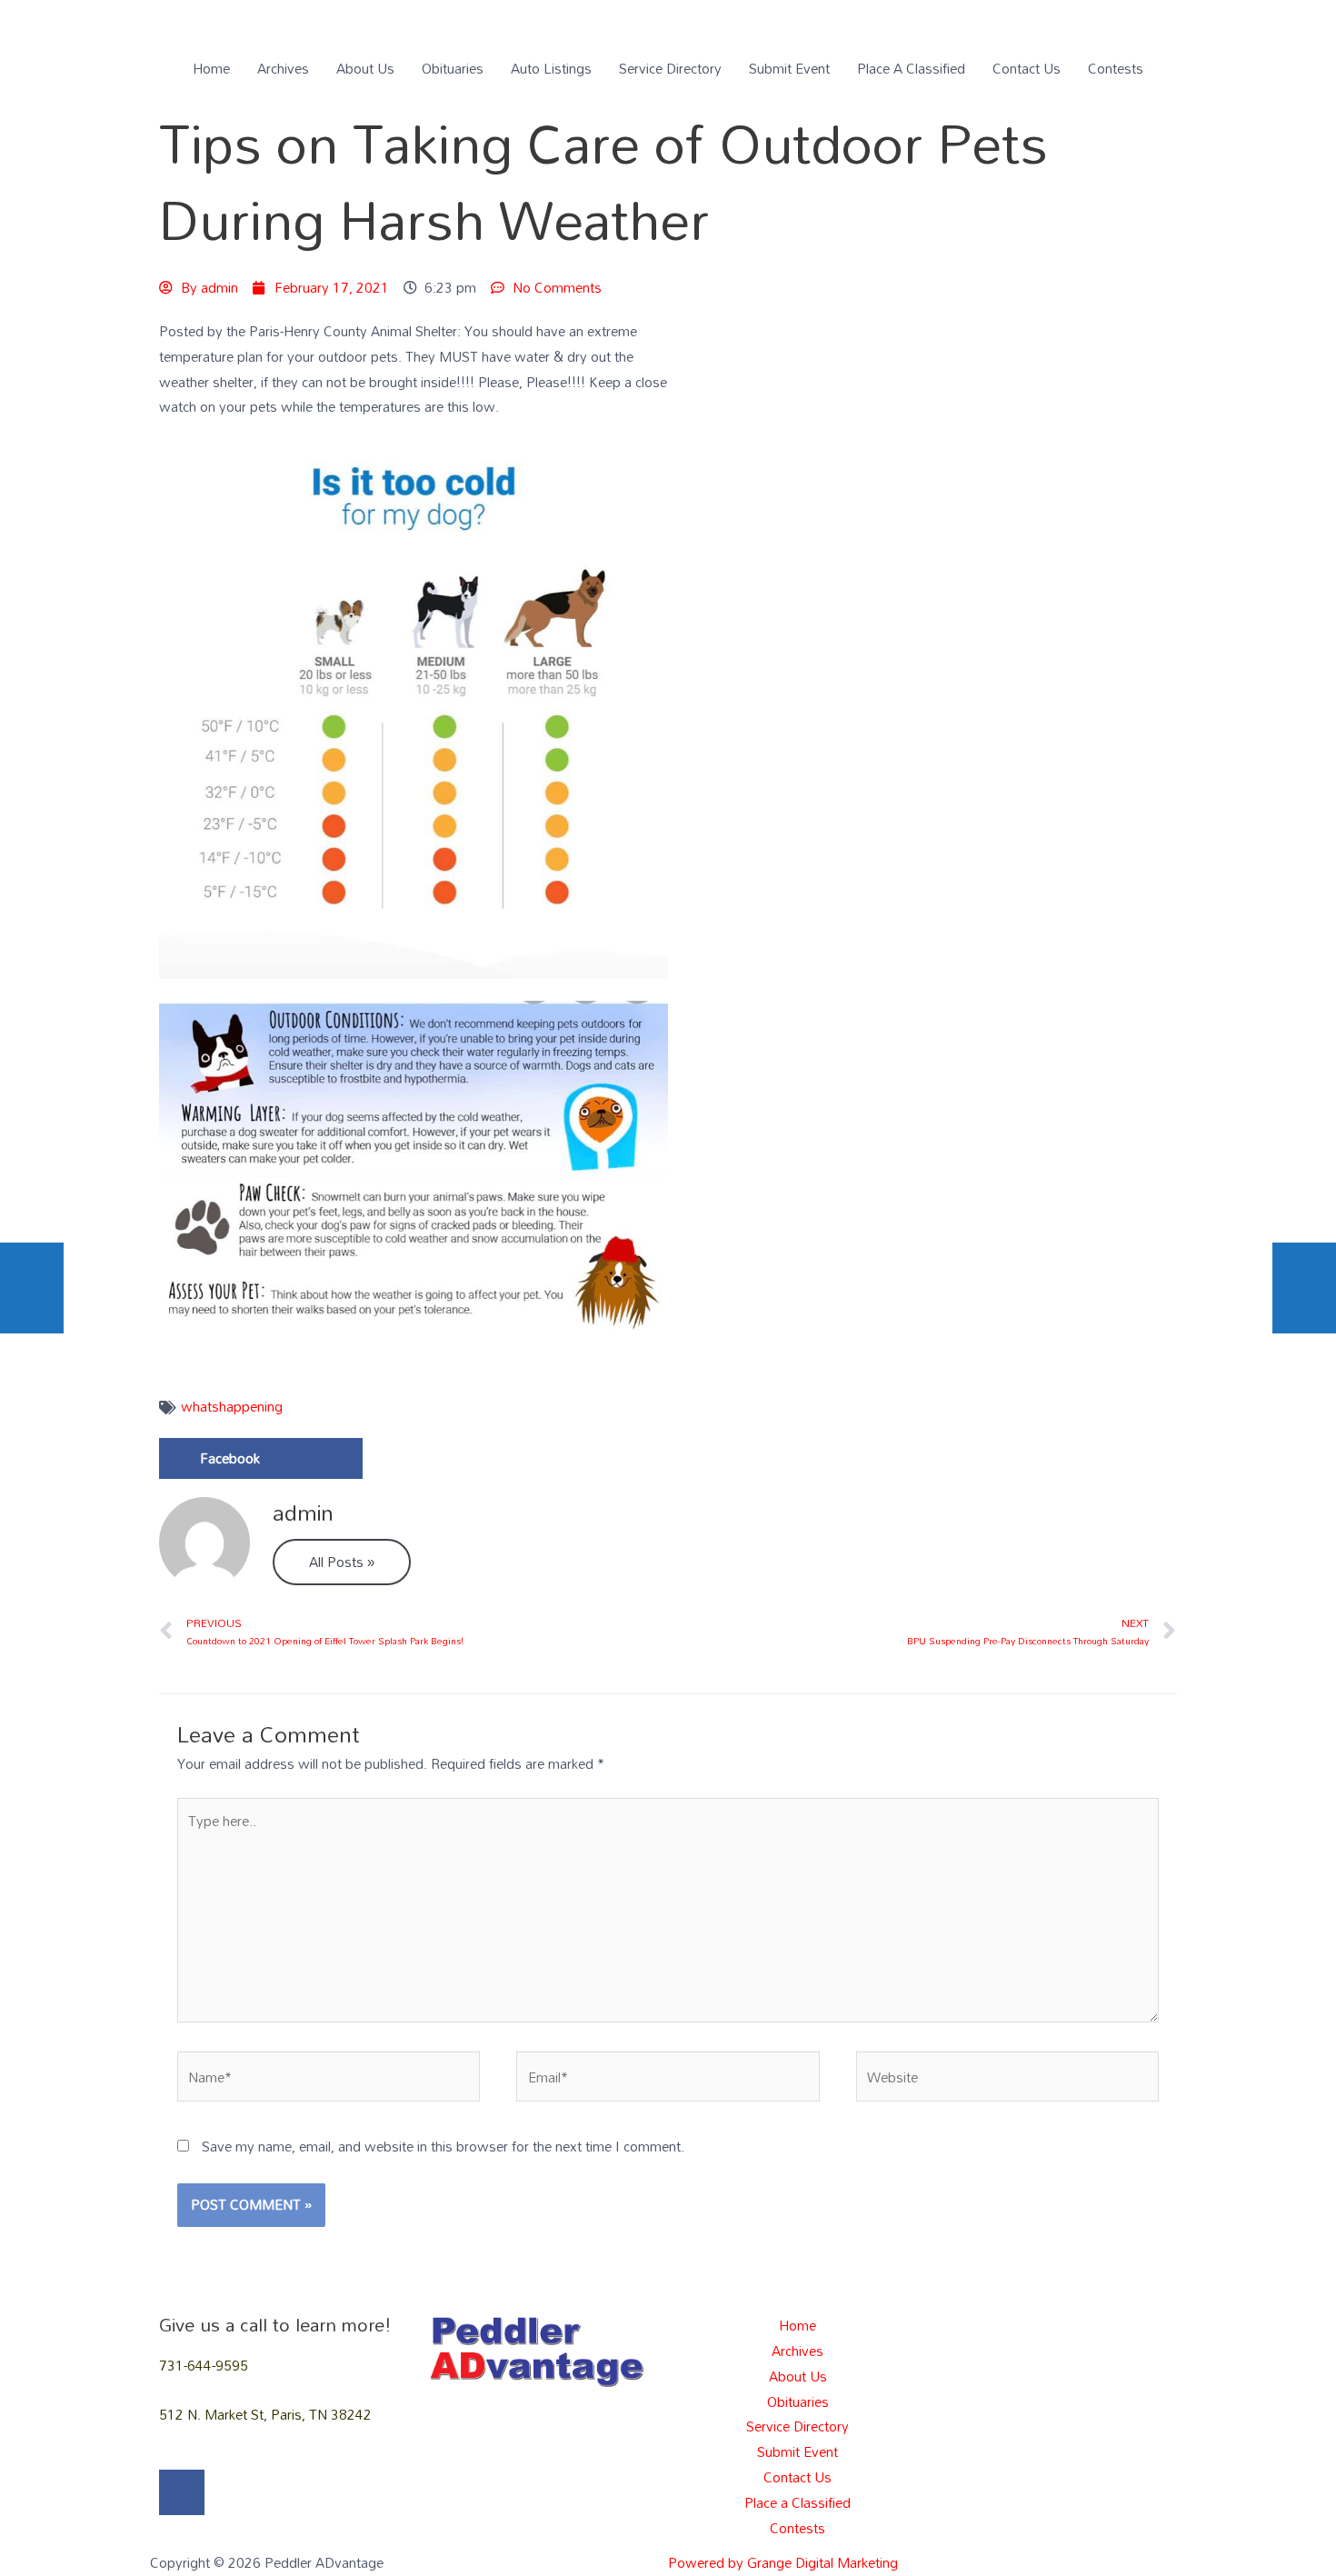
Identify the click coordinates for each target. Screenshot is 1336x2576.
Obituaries (453, 68)
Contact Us (1027, 68)
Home (211, 68)
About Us (365, 68)
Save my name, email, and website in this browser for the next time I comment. (443, 2146)
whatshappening (232, 1406)
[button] (261, 1458)
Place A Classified (911, 68)
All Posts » (342, 1562)
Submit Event (789, 68)
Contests (1116, 68)
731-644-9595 (204, 2365)
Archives (283, 68)
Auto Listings (551, 68)
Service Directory (670, 68)
